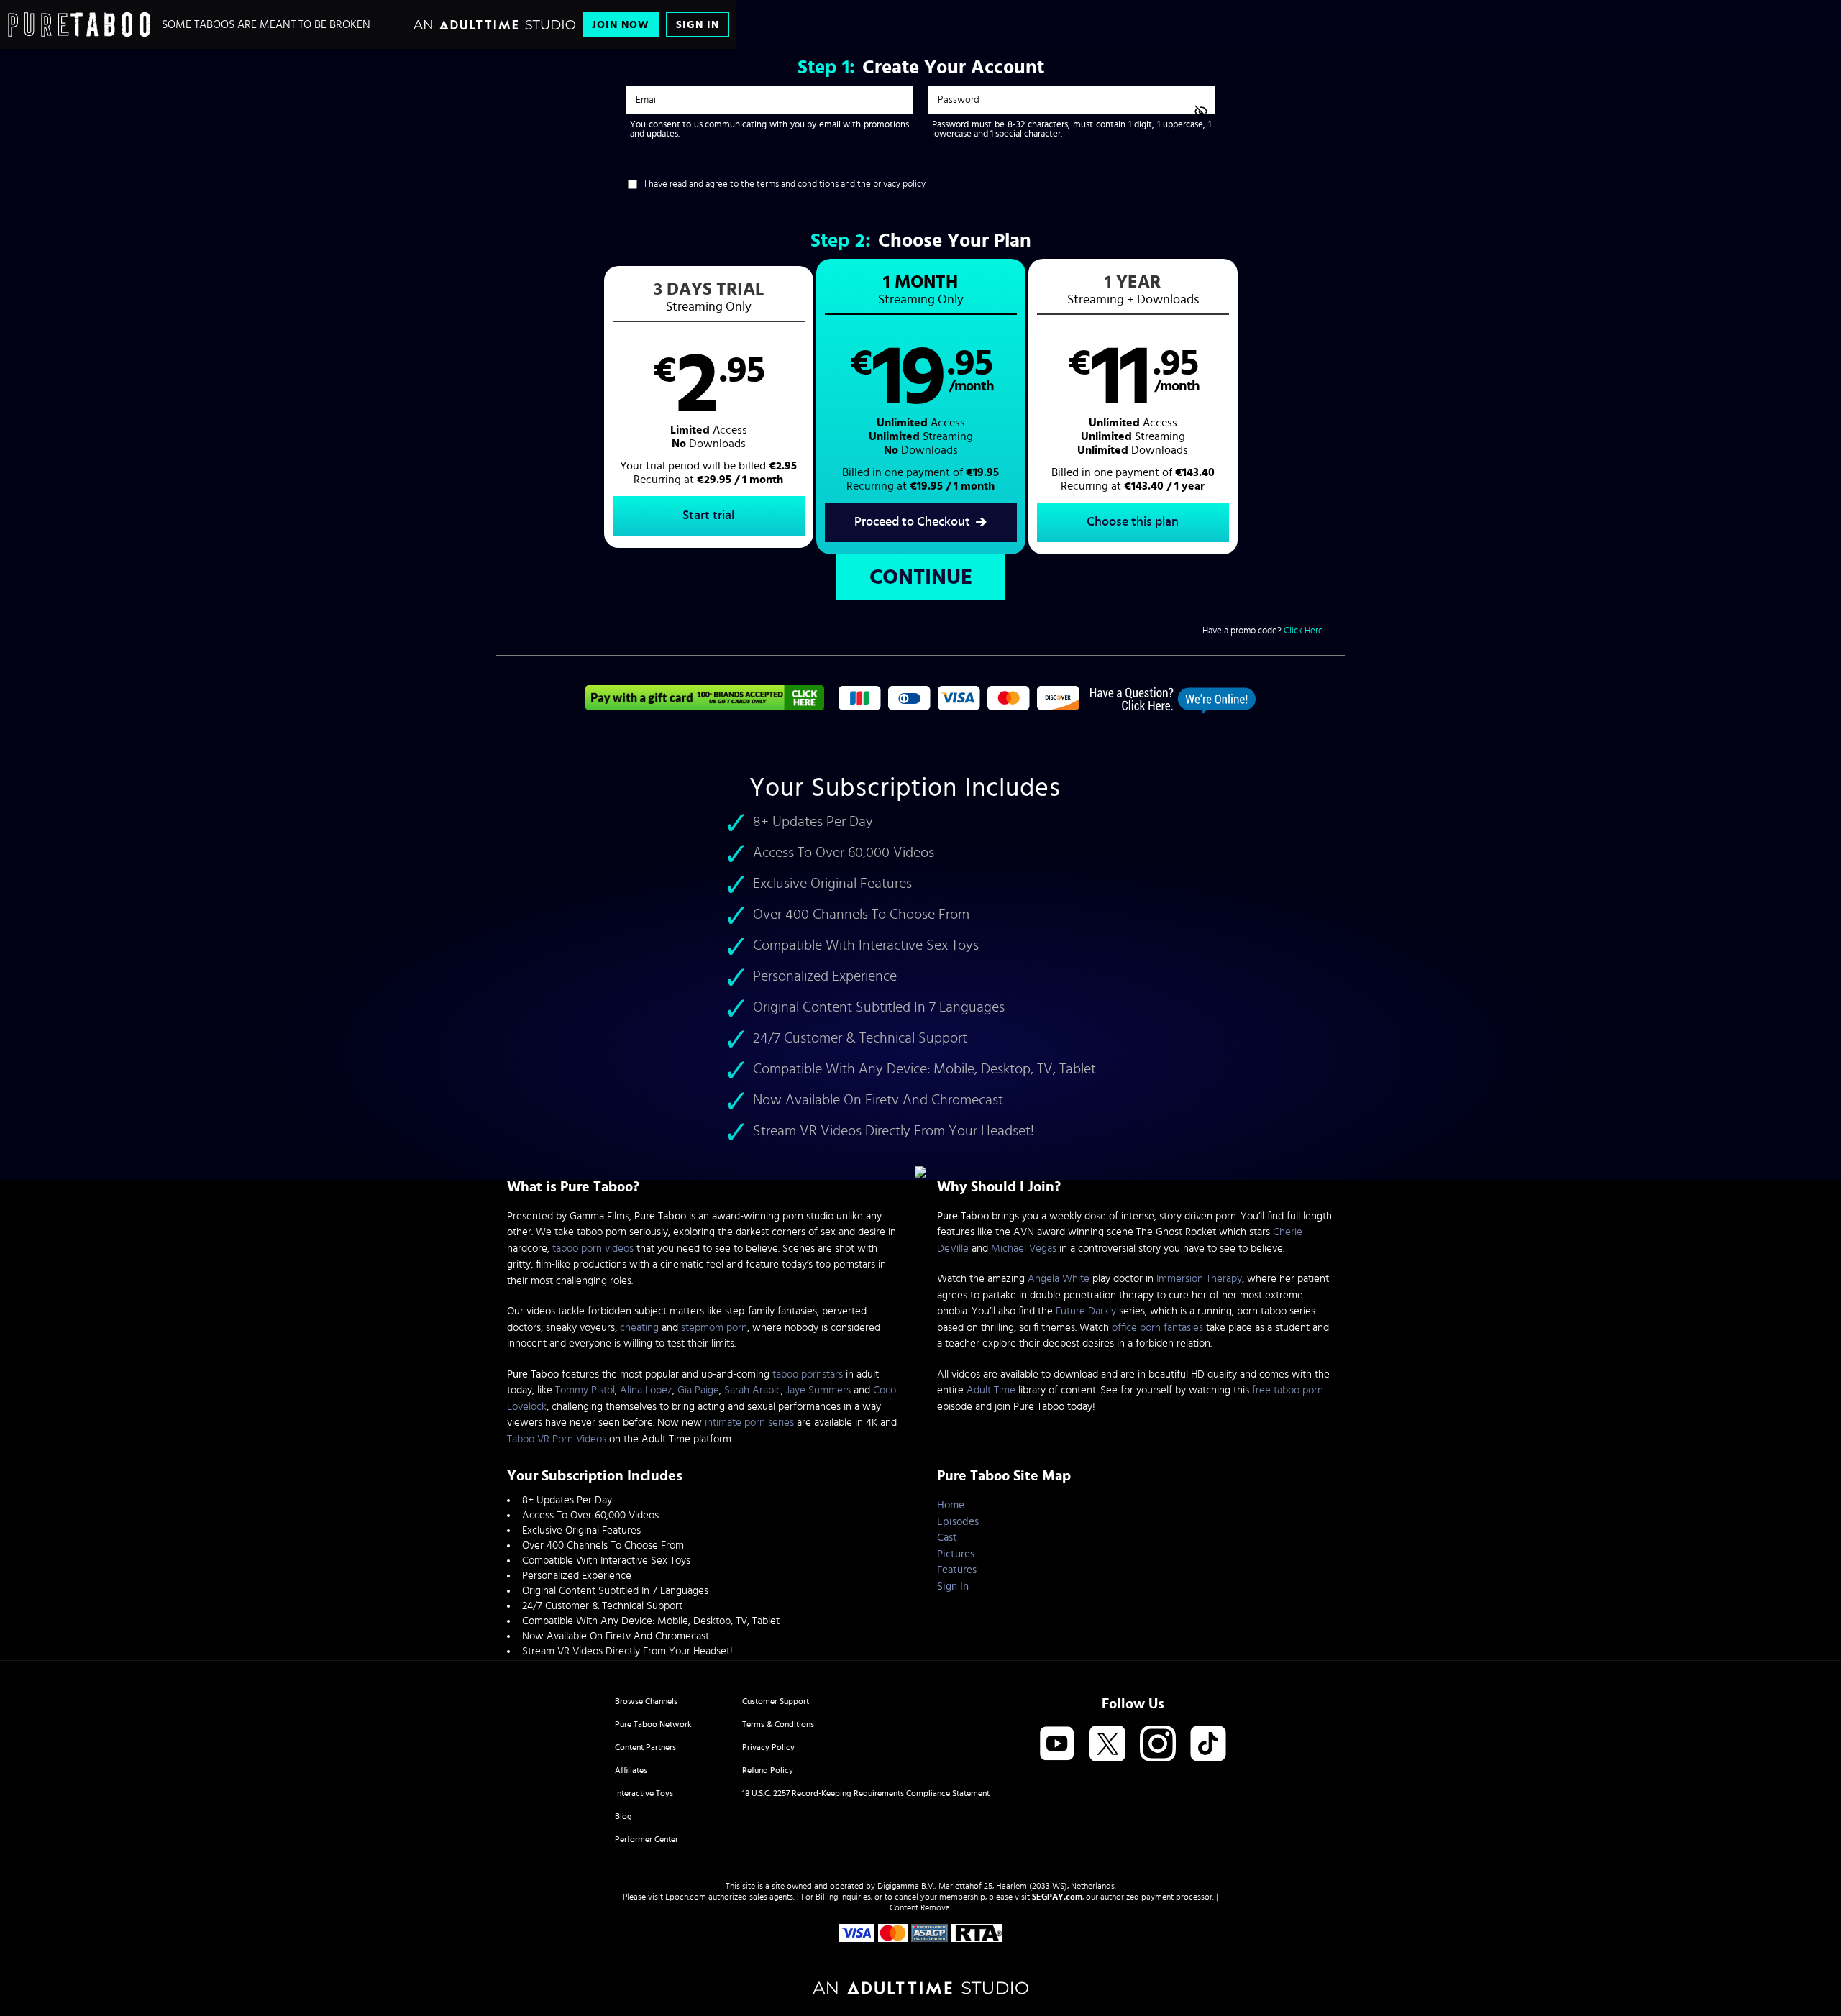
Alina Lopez (646, 1390)
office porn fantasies (1157, 1328)
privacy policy (899, 184)
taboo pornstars (808, 1374)
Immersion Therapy (1199, 1279)
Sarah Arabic (753, 1390)
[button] (709, 407)
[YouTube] (1057, 1745)
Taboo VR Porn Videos (557, 1439)
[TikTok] (1208, 1745)
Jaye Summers (818, 1390)
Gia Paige (698, 1390)
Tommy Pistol (585, 1390)
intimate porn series (749, 1422)
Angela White (1059, 1279)
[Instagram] (1158, 1745)
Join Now (621, 25)
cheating (639, 1328)
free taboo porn (1288, 1390)
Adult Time (991, 1390)
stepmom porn (714, 1328)
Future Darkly (1086, 1311)
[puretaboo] (79, 24)
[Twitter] (1107, 1745)
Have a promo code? (1263, 631)
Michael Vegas (1024, 1248)
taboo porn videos (593, 1248)
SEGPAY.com (1057, 1897)
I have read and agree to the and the (785, 184)
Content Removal (921, 1907)
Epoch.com (686, 1897)
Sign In (698, 25)
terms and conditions (798, 184)
